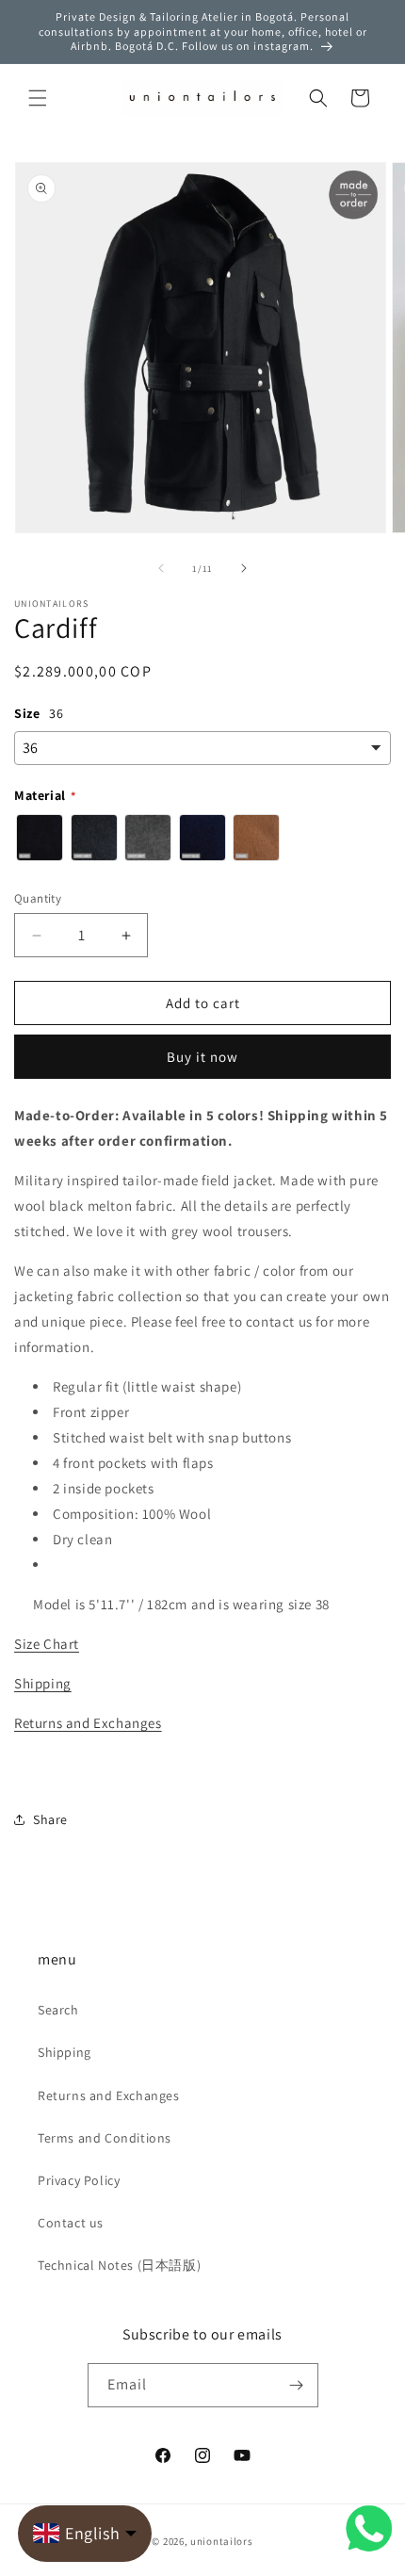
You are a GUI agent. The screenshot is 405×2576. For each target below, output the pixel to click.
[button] (38, 98)
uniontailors (221, 2541)
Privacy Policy (79, 2180)
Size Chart (47, 1644)
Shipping (43, 1683)
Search (58, 2010)
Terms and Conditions (105, 2138)
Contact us (71, 2223)
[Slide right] (244, 568)
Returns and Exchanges (88, 1723)
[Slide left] (161, 568)
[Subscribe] (297, 2385)
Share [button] (50, 1819)
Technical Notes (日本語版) (119, 2265)
